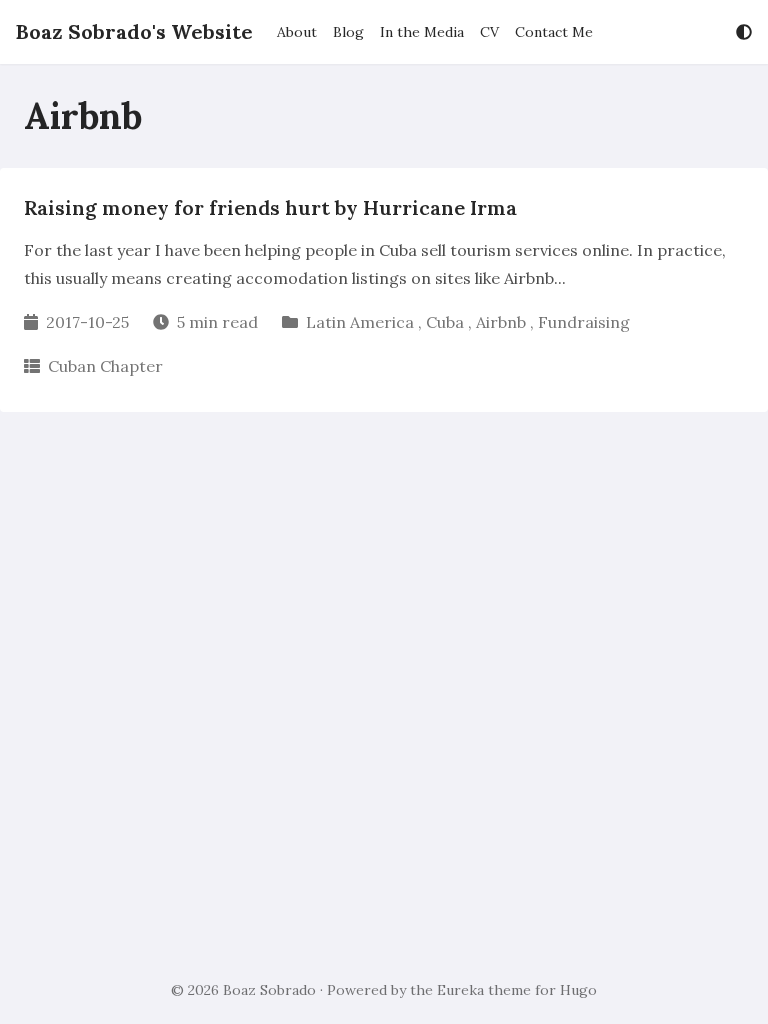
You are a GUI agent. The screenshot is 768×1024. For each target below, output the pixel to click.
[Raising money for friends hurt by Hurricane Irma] (384, 290)
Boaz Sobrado (269, 990)
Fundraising (584, 322)
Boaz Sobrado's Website (134, 31)
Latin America (360, 322)
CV (489, 32)
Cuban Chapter (105, 366)
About (297, 32)
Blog (348, 32)
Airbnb (501, 322)
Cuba (445, 322)
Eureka (460, 990)
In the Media (422, 32)
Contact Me (554, 32)
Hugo (578, 990)
